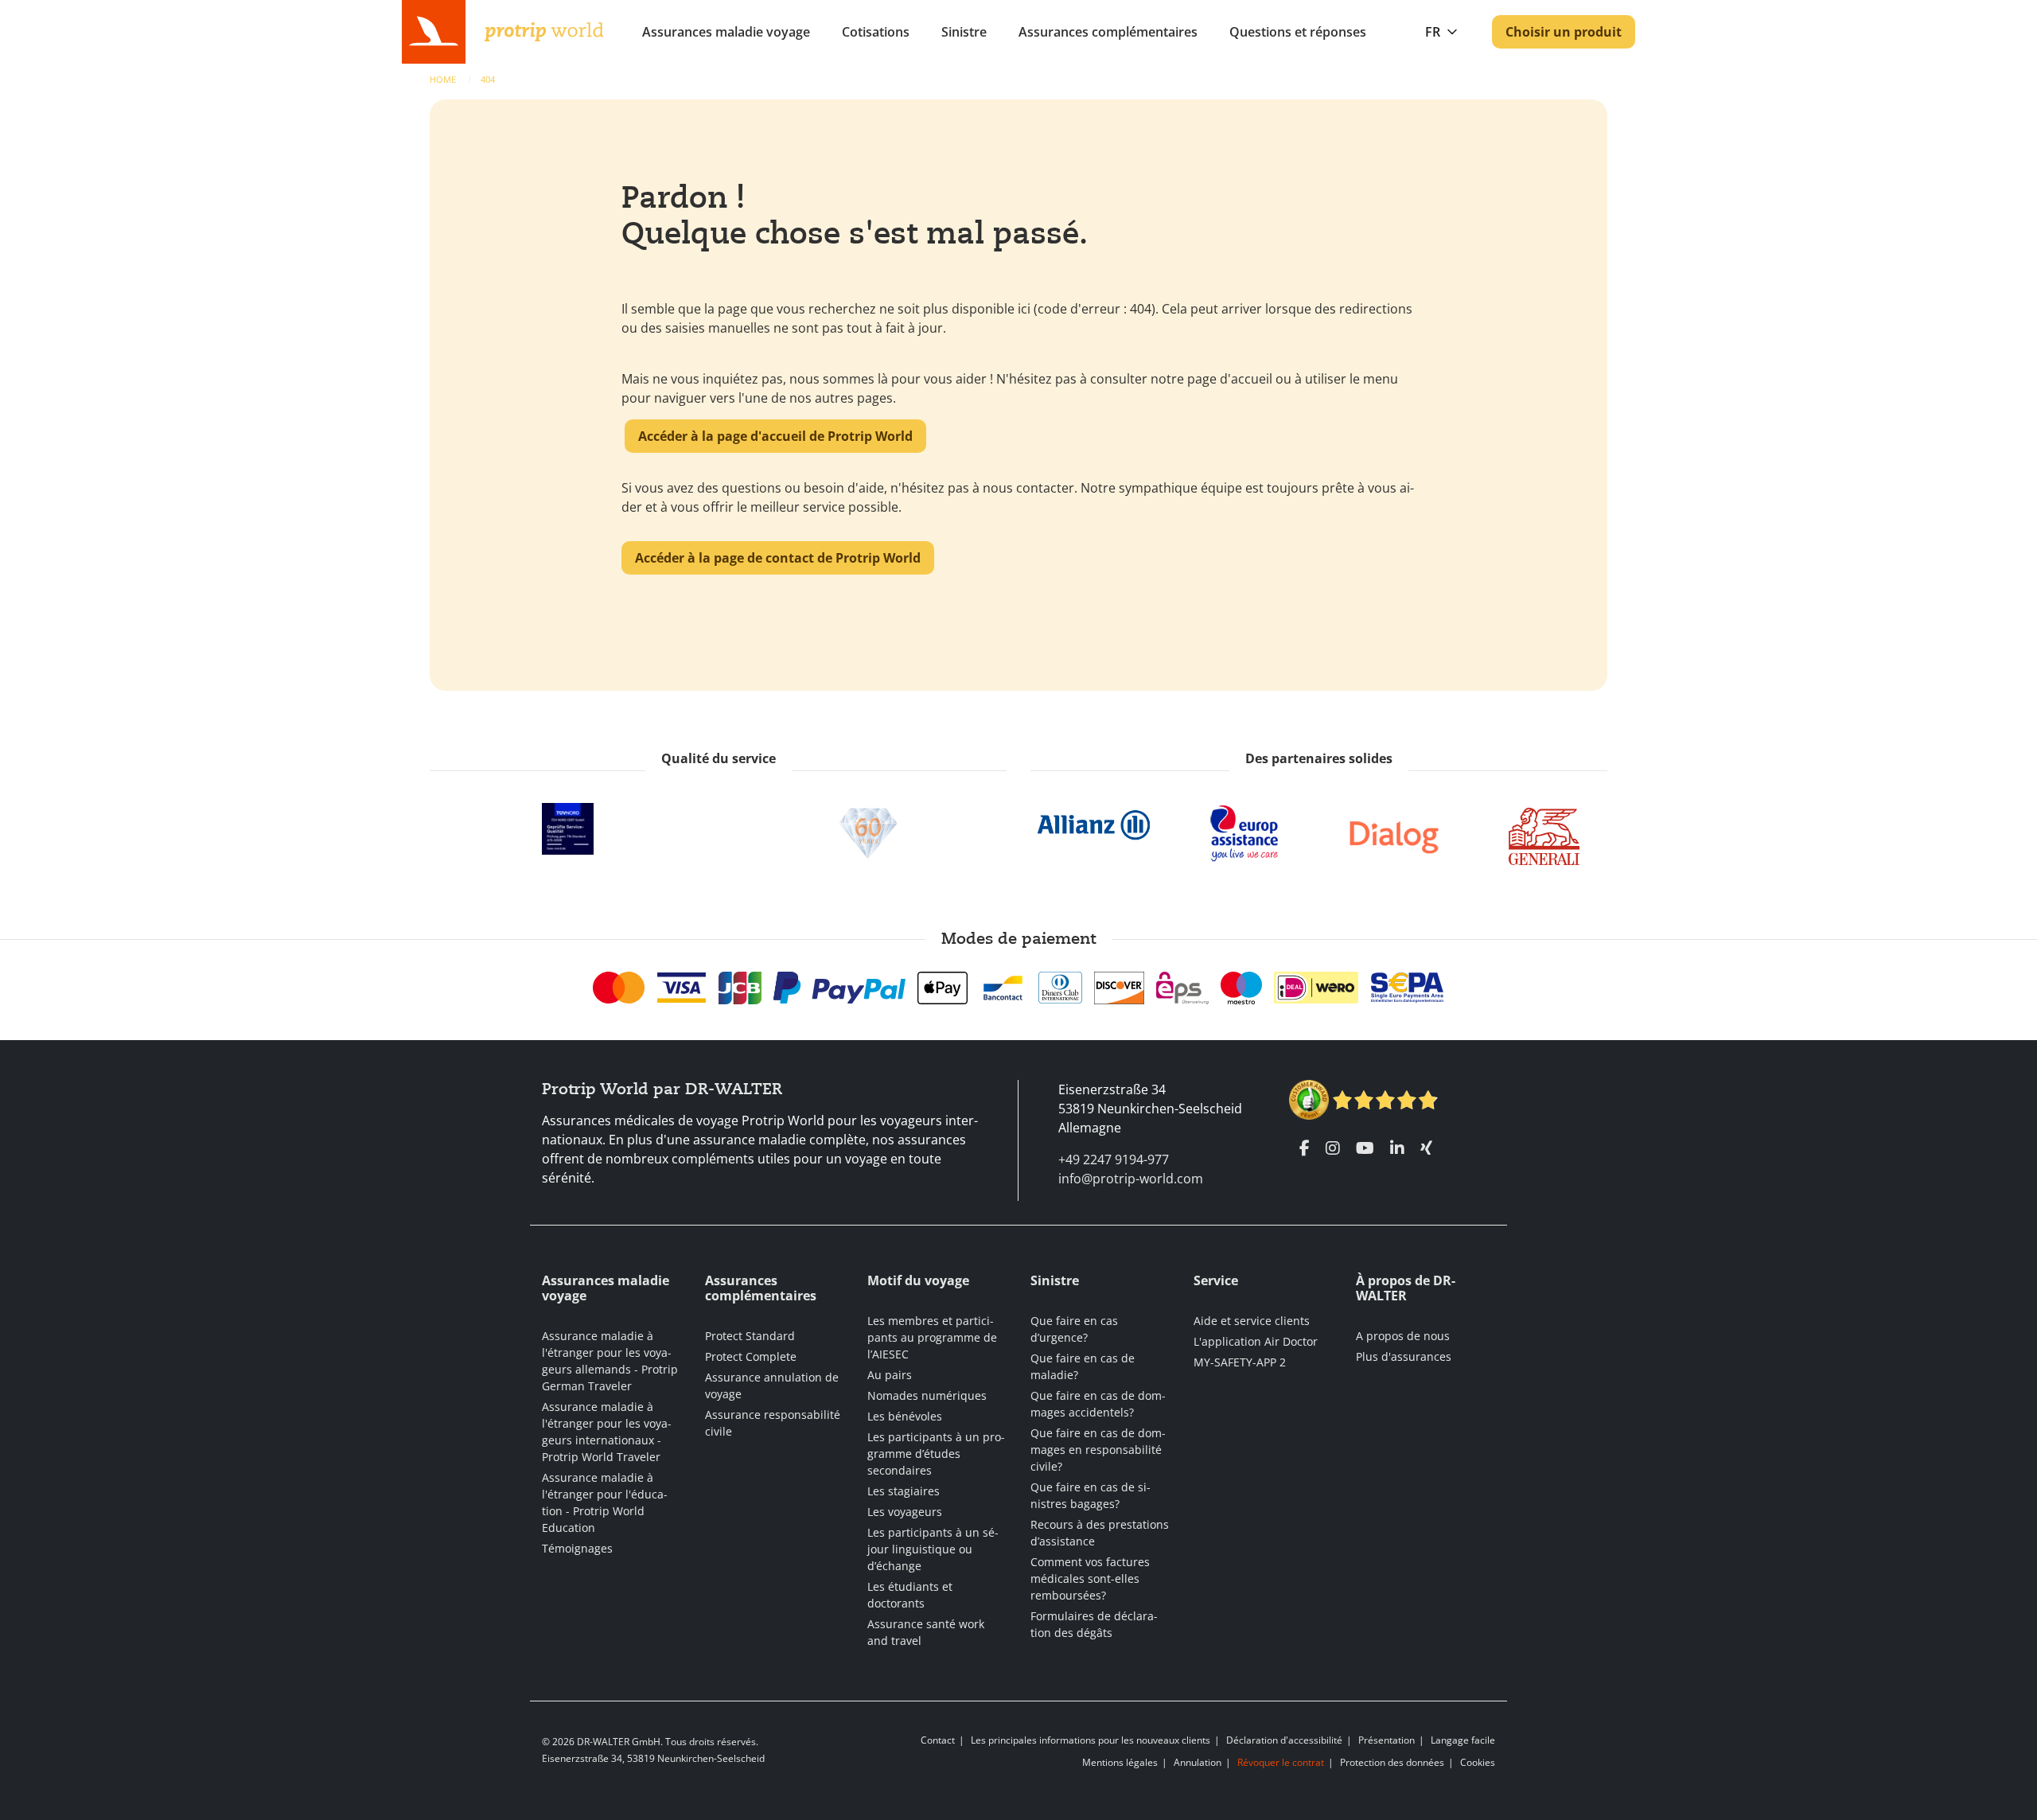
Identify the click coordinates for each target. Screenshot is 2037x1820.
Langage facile (1463, 1740)
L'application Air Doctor (1256, 1341)
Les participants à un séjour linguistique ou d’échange (933, 1549)
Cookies (1478, 1762)
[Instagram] (1333, 1148)
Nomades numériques (927, 1395)
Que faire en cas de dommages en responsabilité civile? (1098, 1450)
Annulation (1198, 1762)
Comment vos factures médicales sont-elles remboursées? (1090, 1578)
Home (444, 79)
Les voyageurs (905, 1512)
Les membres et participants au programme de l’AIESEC (932, 1337)
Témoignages (577, 1548)
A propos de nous (1403, 1336)
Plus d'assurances (1404, 1356)
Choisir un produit (1564, 32)
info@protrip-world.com (1131, 1179)
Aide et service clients (1252, 1321)
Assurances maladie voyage (726, 32)
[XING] (1426, 1148)
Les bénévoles (905, 1416)
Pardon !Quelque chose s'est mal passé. (855, 215)
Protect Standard (750, 1336)
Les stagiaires (904, 1491)
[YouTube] (1365, 1148)
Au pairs (890, 1375)
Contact (938, 1740)
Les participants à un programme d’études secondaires (936, 1454)
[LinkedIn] (1397, 1148)
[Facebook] (1305, 1148)
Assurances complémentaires (1108, 32)
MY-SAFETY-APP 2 (1240, 1362)
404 (488, 79)
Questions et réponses (1298, 32)
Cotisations (876, 32)
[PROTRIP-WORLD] (544, 30)
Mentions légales (1120, 1762)
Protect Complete (751, 1356)
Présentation (1387, 1740)
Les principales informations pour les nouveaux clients (1091, 1740)
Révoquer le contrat (1281, 1762)
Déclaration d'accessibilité (1284, 1740)
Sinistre (964, 32)
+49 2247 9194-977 (1114, 1159)
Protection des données (1392, 1762)
